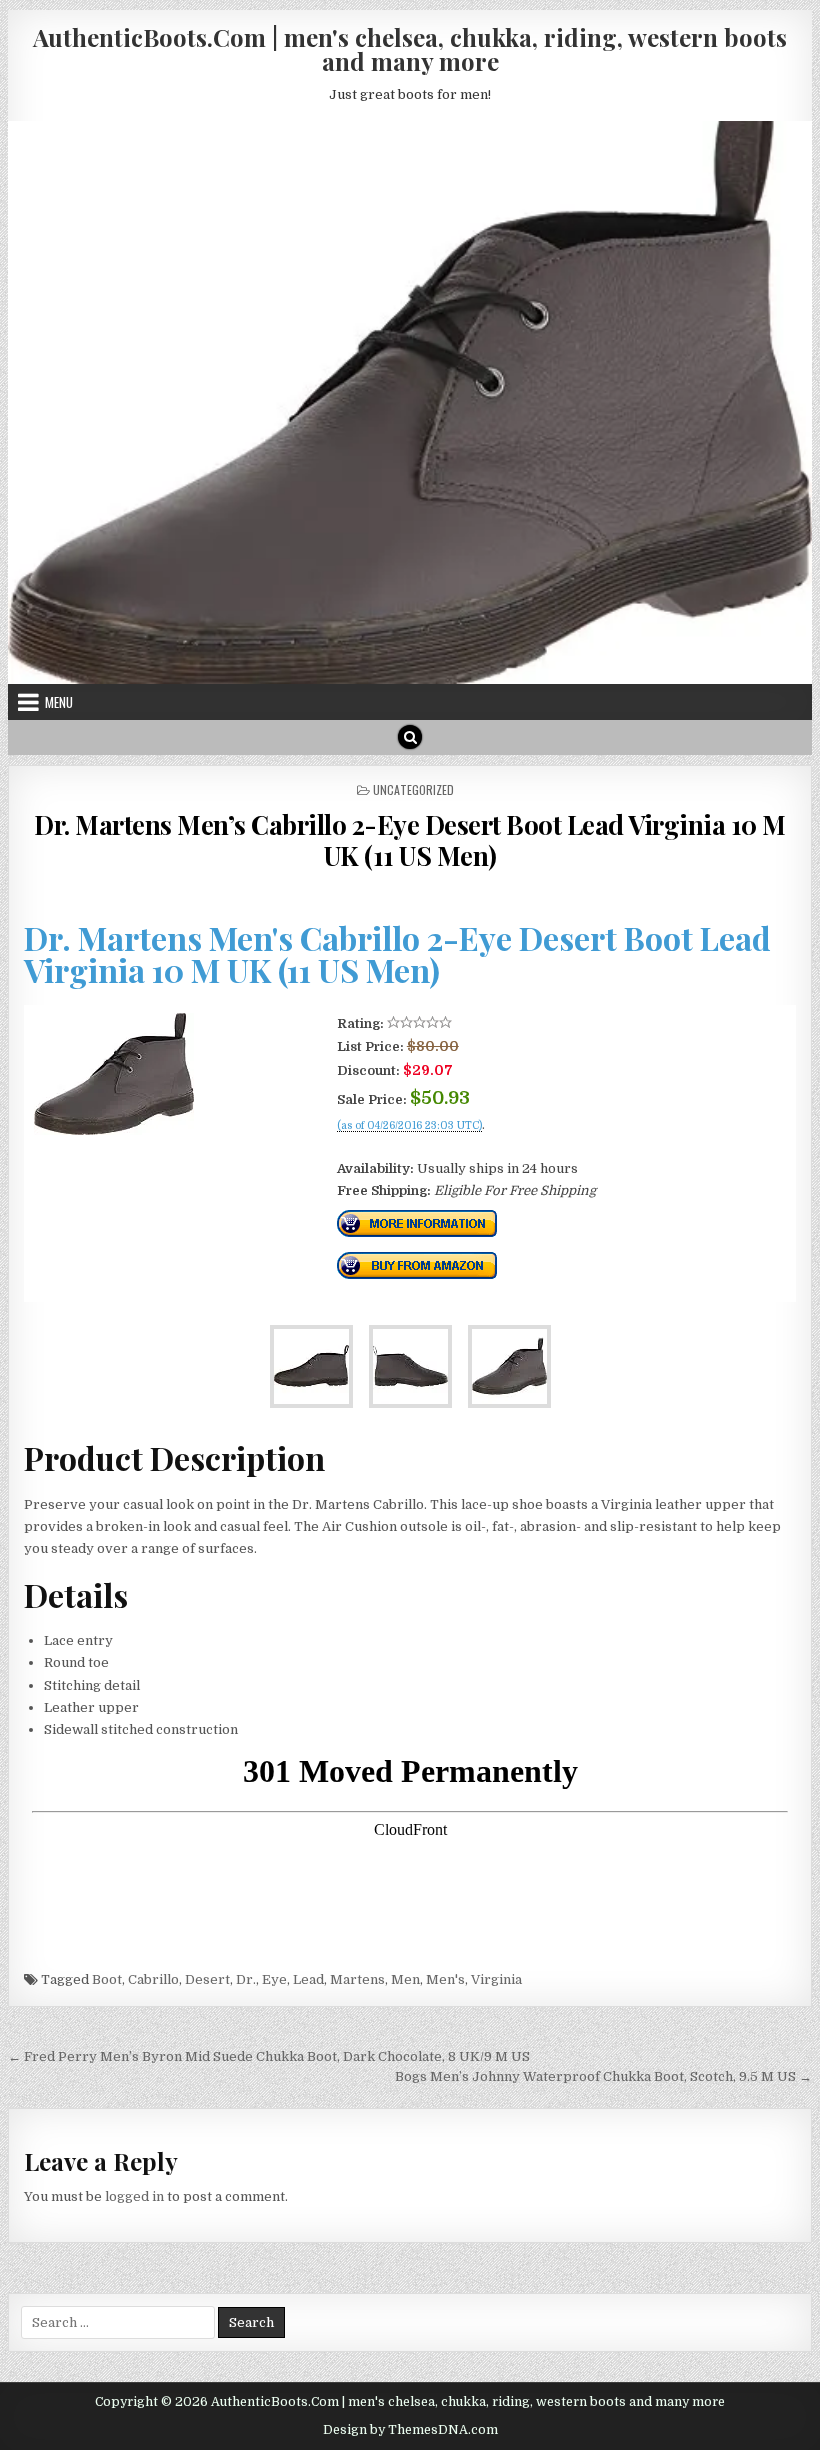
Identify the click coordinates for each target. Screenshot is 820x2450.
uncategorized (413, 789)
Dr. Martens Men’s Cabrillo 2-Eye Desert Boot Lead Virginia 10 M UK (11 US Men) (410, 840)
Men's (445, 1979)
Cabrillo (153, 1979)
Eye (274, 1979)
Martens (357, 1979)
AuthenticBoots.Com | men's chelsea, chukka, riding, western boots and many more (410, 49)
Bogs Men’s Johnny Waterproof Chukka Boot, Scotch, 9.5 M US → (603, 2076)
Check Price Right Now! (404, 1147)
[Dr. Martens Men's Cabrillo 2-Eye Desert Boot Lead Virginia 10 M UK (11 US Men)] (114, 1130)
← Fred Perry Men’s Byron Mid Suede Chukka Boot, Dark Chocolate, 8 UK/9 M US (269, 2056)
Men (405, 1979)
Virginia (496, 1979)
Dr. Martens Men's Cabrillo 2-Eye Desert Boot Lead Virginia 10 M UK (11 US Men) (397, 953)
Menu (59, 702)
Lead (308, 1979)
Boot (107, 1979)
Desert (207, 1979)
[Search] (410, 737)
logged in (134, 2196)
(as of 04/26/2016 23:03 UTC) (409, 1126)
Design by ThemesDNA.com (410, 2430)
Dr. (246, 1979)
